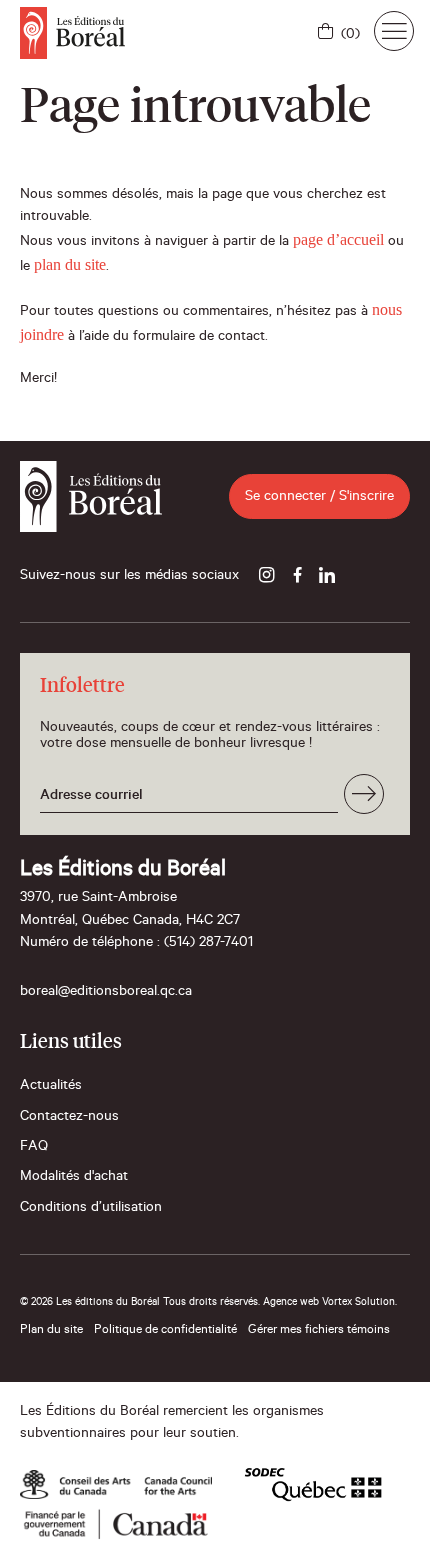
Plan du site (51, 1331)
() (350, 36)
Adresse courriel (91, 797)
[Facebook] (297, 577)
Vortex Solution (358, 1303)
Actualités (51, 1087)
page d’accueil (338, 239)
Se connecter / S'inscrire (319, 498)
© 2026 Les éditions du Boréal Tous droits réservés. (140, 1303)
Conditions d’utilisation (91, 1209)
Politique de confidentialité (165, 1331)
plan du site (70, 264)
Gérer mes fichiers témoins (319, 1331)
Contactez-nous (69, 1118)
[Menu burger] (394, 31)
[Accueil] (72, 33)
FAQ (34, 1148)
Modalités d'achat (74, 1178)
